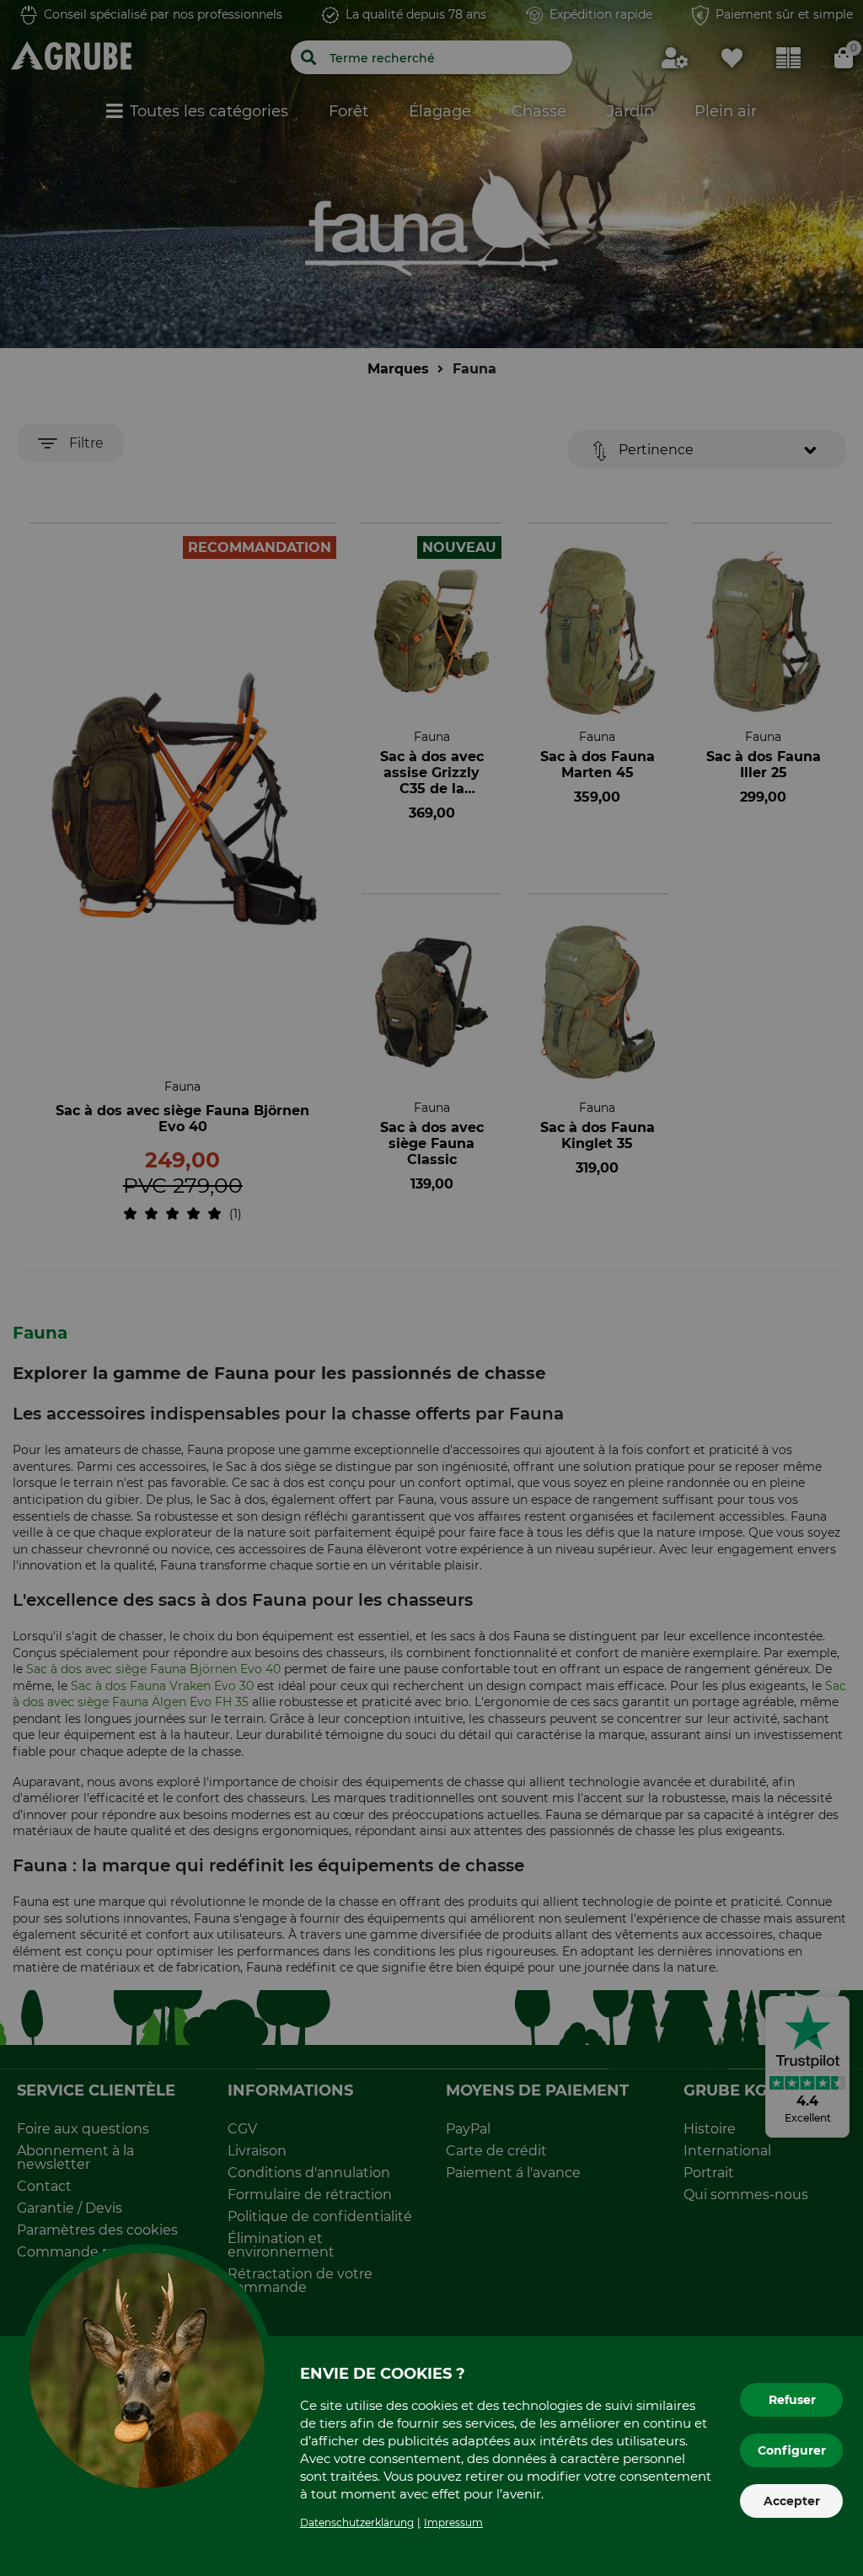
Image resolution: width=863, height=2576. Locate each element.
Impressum (453, 2522)
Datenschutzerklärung (357, 2522)
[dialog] (431, 1288)
